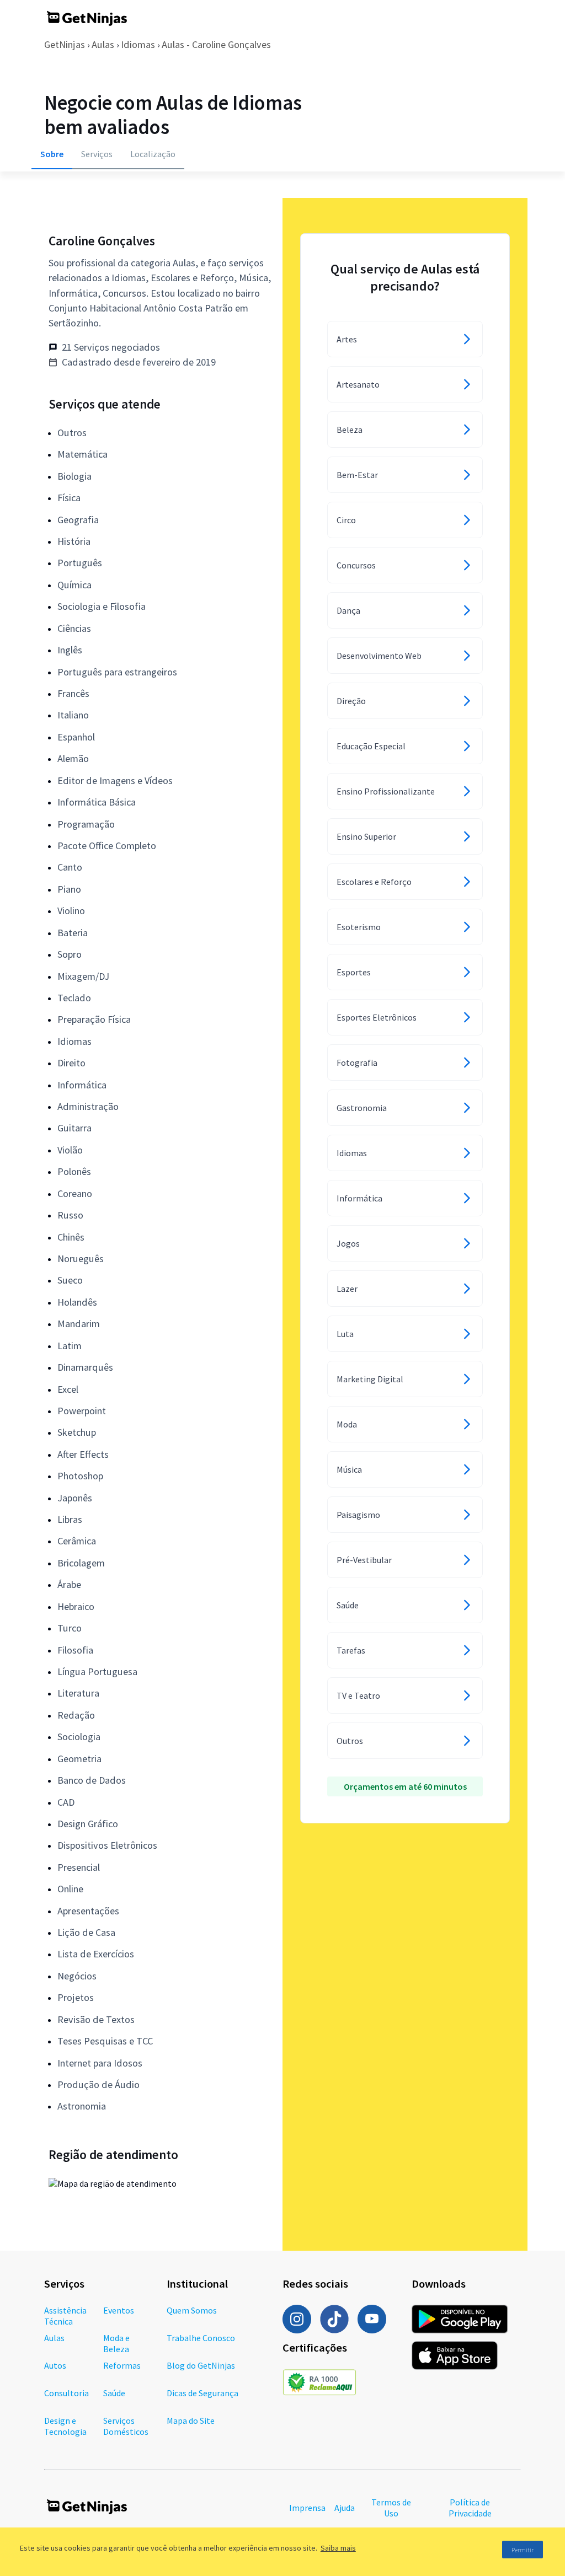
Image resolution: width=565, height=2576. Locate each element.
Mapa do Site (191, 2421)
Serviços (97, 154)
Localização (153, 154)
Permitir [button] (523, 2550)
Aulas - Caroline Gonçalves (216, 44)
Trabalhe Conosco (201, 2338)
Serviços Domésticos (126, 2426)
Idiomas (138, 44)
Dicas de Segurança (202, 2393)
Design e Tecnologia (65, 2426)
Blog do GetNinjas (201, 2365)
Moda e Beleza (116, 2343)
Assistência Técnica (65, 2316)
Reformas (122, 2365)
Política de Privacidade (470, 2508)
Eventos (119, 2310)
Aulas (103, 44)
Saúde (114, 2393)
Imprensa (307, 2508)
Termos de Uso (391, 2508)
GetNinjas (65, 44)
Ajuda (345, 2508)
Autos (55, 2365)
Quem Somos (192, 2310)
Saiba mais (338, 2548)
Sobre (52, 154)
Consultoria (66, 2393)
